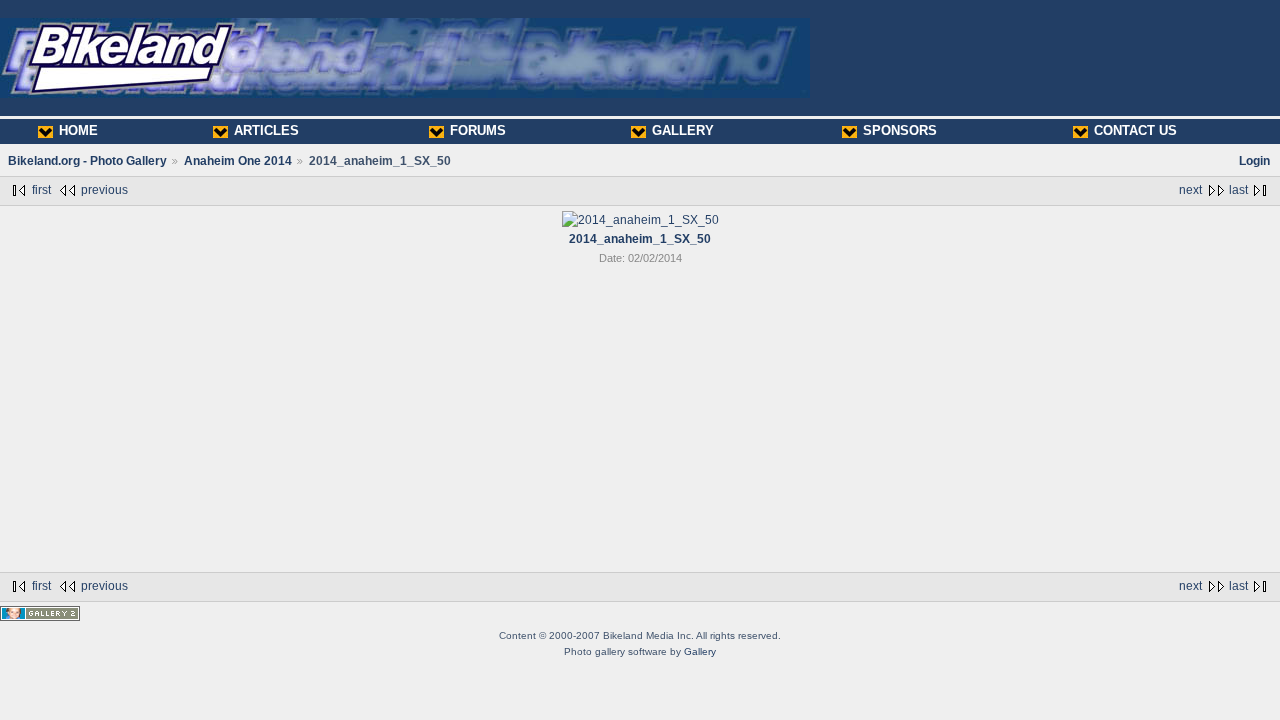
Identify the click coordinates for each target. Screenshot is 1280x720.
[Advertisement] (640, 422)
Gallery (700, 651)
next (1190, 190)
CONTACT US (1135, 130)
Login (1254, 161)
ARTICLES (266, 130)
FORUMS (478, 130)
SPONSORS (900, 130)
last (1238, 190)
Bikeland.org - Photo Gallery (87, 161)
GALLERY (683, 130)
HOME (78, 130)
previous (104, 190)
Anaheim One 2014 (238, 161)
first (41, 190)
